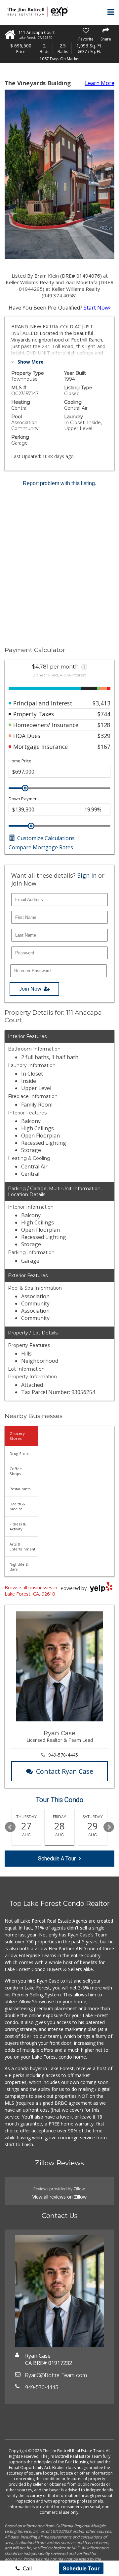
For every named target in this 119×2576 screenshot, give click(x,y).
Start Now (96, 308)
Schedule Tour (81, 2568)
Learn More (100, 83)
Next (109, 1827)
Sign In (87, 875)
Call (27, 2568)
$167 (104, 747)
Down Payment (24, 799)
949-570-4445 (63, 1755)
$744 (104, 714)
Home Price (20, 761)
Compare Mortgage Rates (41, 847)
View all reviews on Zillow (59, 2197)
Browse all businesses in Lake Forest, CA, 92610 (31, 1591)
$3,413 (101, 703)
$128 (104, 725)
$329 (104, 736)
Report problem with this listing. (59, 483)
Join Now (30, 989)
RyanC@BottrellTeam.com (56, 2375)
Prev (10, 1827)
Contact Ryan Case (65, 1771)
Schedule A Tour (57, 1859)
